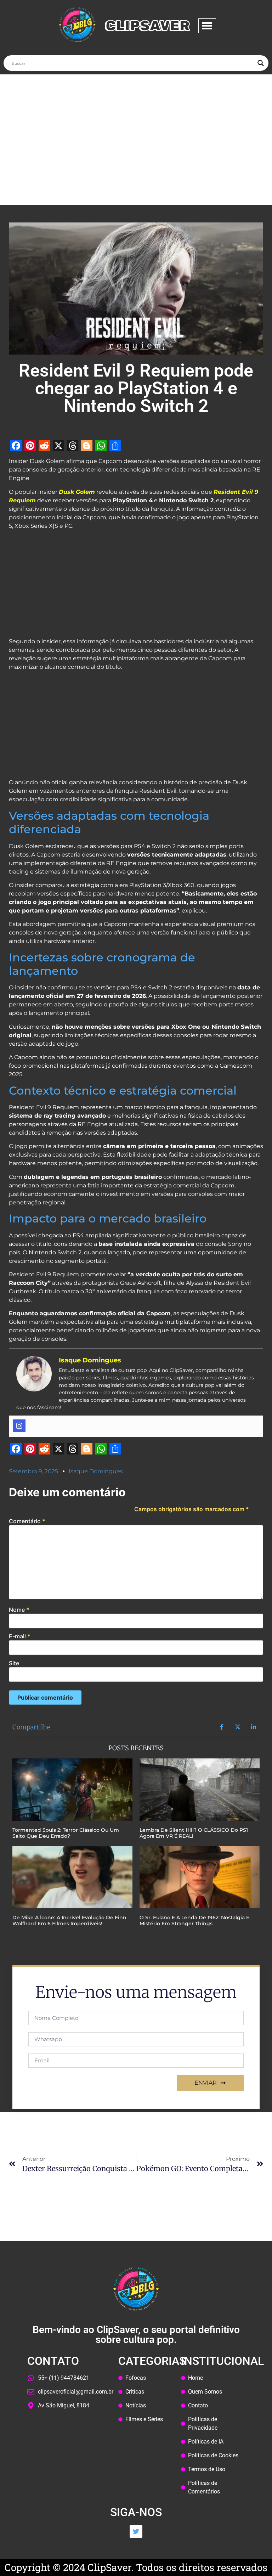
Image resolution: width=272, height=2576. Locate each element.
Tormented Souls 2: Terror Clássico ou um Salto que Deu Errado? (66, 1833)
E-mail (20, 1636)
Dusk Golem (77, 492)
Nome (19, 1610)
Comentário (27, 1521)
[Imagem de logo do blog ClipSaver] (77, 25)
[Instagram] (19, 1426)
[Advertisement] (136, 127)
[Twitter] (136, 2531)
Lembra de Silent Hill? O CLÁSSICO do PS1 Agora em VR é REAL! (194, 1833)
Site (14, 1663)
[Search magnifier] (261, 63)
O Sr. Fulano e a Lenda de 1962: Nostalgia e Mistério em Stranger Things (194, 1920)
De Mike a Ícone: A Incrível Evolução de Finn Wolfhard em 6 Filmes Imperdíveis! (69, 1920)
